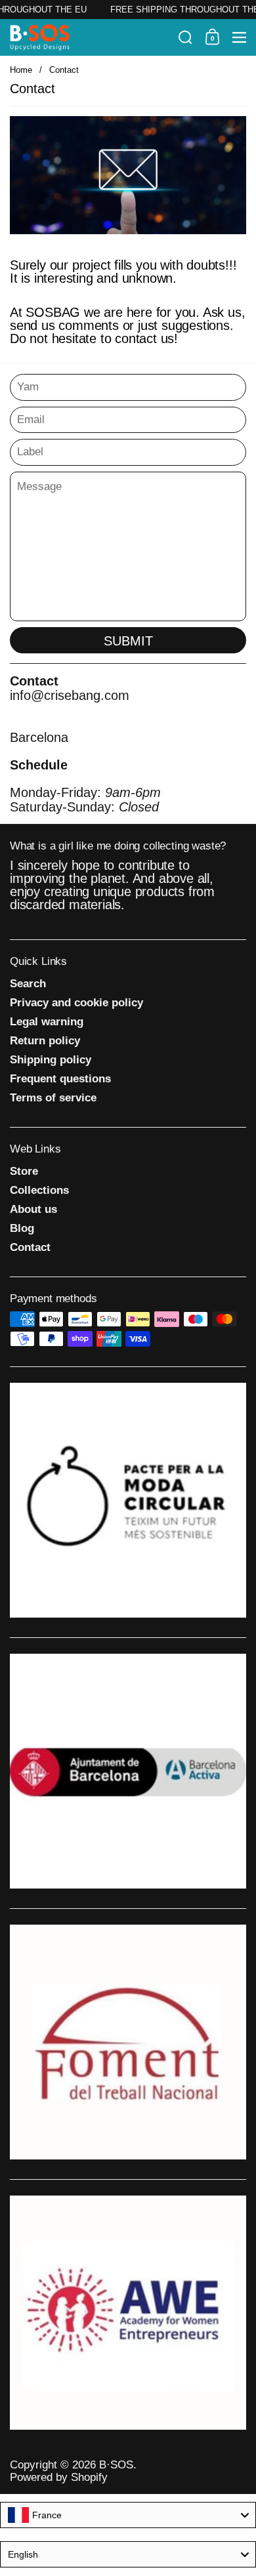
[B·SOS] (90, 37)
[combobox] (128, 2515)
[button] (185, 37)
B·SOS (116, 2465)
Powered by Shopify (59, 2477)
